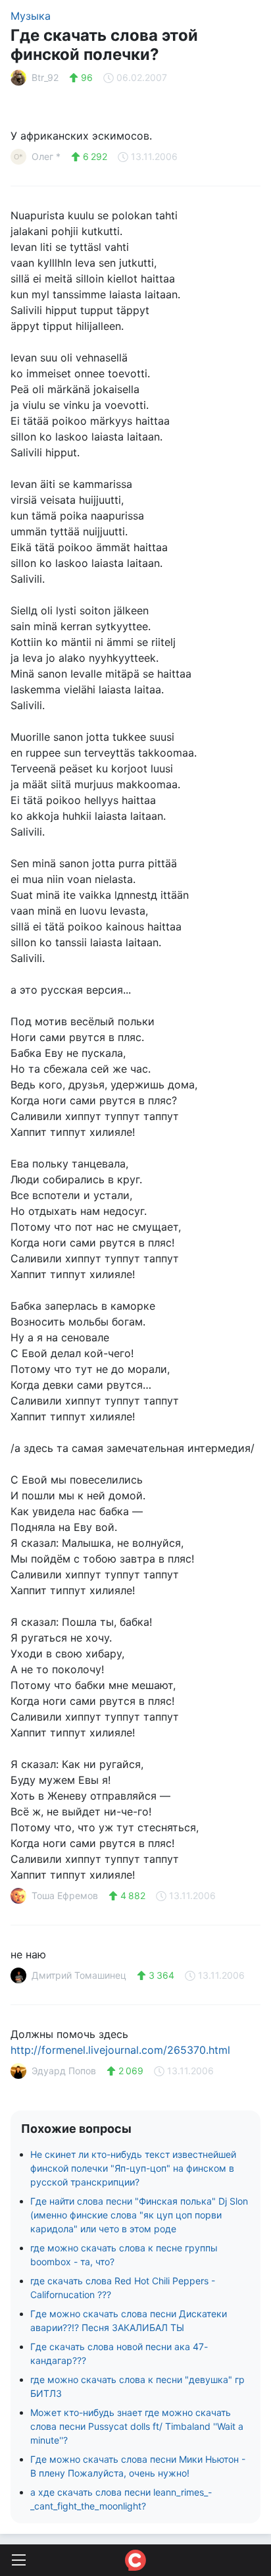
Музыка (31, 16)
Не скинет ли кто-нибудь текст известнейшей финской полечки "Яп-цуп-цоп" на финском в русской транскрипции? (133, 2168)
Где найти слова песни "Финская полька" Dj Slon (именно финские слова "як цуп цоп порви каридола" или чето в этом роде (139, 2215)
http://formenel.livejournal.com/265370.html (120, 2050)
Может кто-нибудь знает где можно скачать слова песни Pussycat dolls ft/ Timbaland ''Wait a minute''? (137, 2426)
